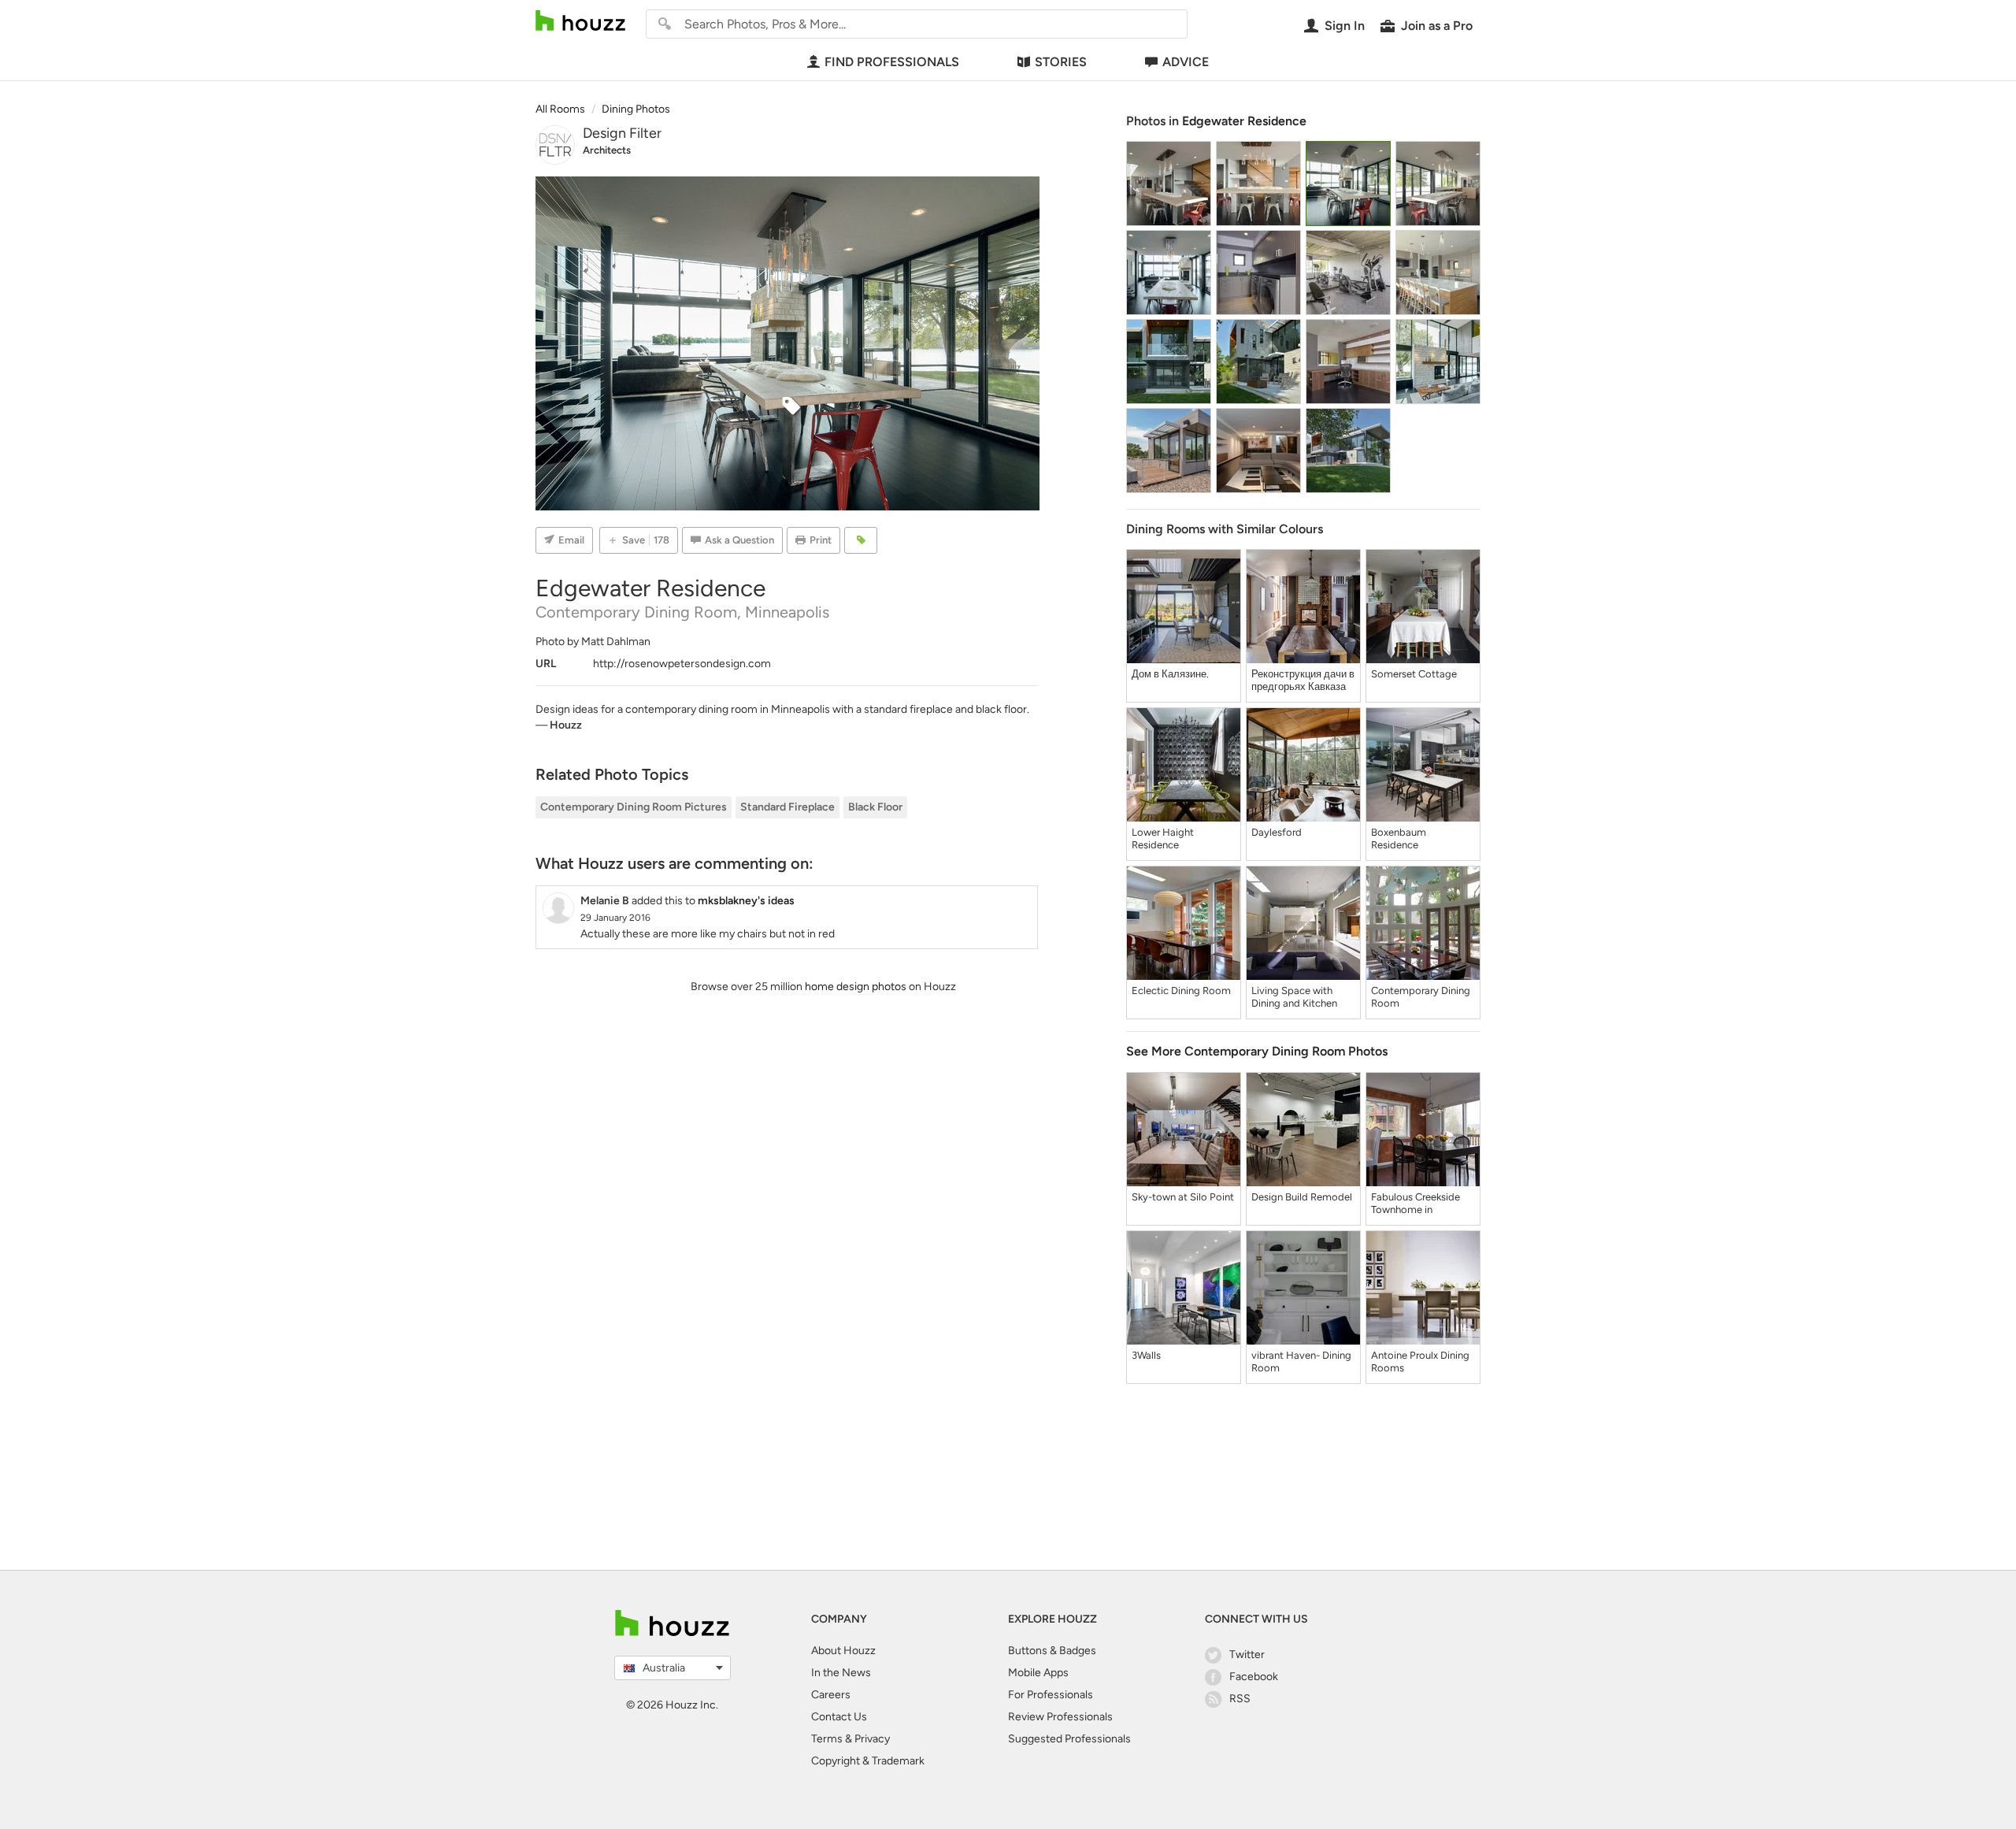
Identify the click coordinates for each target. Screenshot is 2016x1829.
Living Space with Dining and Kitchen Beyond (1294, 997)
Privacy (872, 1739)
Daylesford (1277, 832)
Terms (827, 1739)
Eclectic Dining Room (1181, 991)
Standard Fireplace (787, 807)
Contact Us (839, 1717)
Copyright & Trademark (868, 1761)
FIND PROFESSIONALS (892, 62)
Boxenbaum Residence (1399, 838)
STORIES (1061, 62)
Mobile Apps (1038, 1673)
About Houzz (843, 1651)
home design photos (856, 987)
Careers (831, 1695)
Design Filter (622, 133)
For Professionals (1051, 1695)
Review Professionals (1060, 1717)
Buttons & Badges (1052, 1651)
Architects (607, 150)
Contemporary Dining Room (1421, 997)
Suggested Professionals (1069, 1739)
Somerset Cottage (1414, 674)
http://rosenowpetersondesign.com (682, 664)
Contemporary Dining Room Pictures (634, 807)
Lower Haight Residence (1163, 838)
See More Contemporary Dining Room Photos (1257, 1051)
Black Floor (875, 807)
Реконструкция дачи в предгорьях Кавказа (1303, 680)
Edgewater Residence (1244, 121)
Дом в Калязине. (1170, 674)
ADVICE (1186, 62)
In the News (841, 1673)
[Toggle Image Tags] (861, 540)
